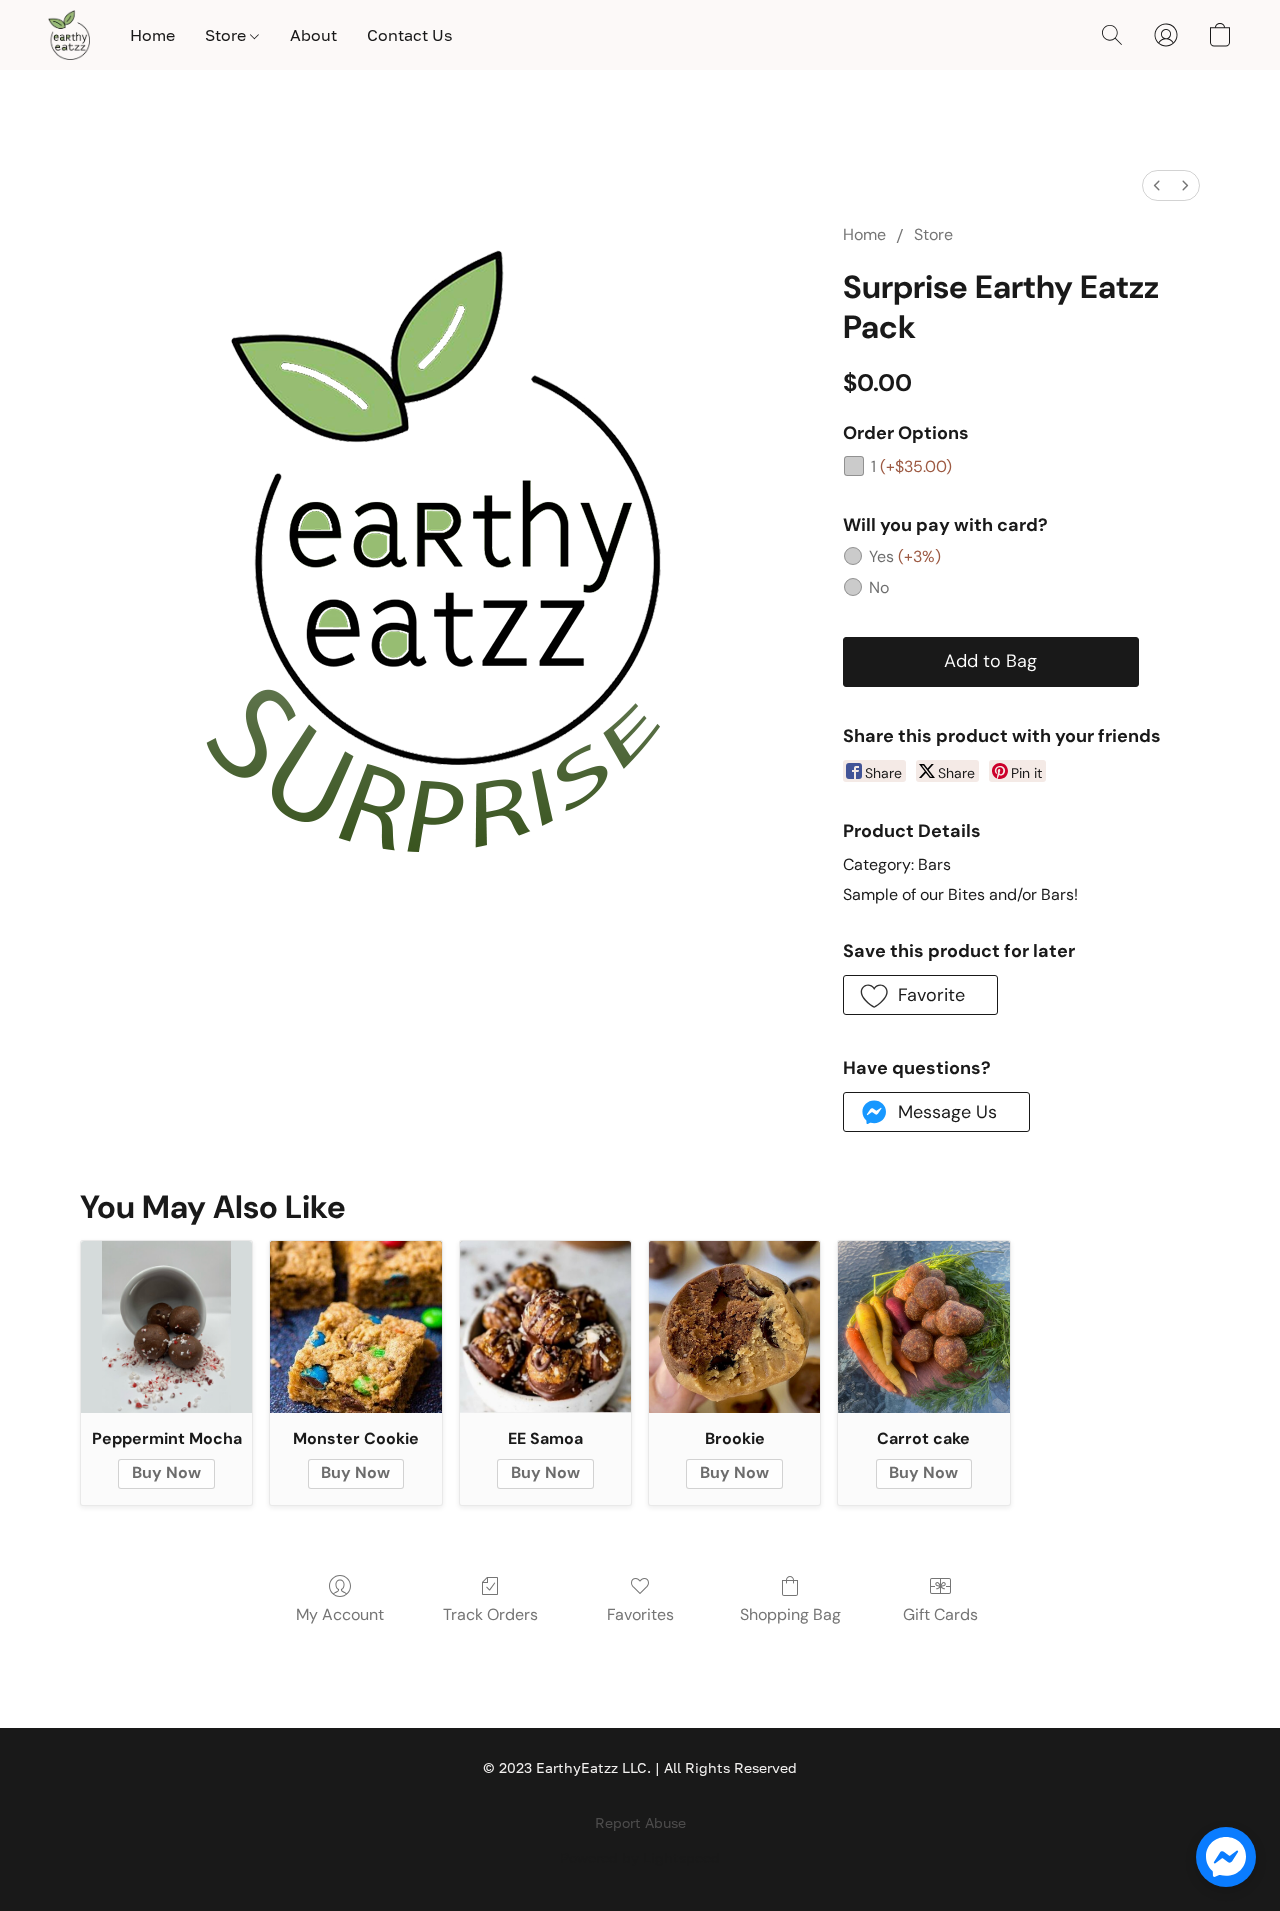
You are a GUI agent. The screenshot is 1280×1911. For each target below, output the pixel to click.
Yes (905, 556)
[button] (69, 35)
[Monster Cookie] (355, 1326)
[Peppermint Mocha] (166, 1326)
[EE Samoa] (545, 1326)
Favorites (640, 1614)
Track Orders (490, 1614)
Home (152, 35)
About (313, 35)
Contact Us (409, 35)
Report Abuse (640, 1822)
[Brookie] (734, 1326)
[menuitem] (1157, 185)
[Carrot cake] (923, 1326)
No (879, 587)
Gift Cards (940, 1614)
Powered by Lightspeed (640, 1857)
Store (227, 35)
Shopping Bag (790, 1614)
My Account (340, 1614)
